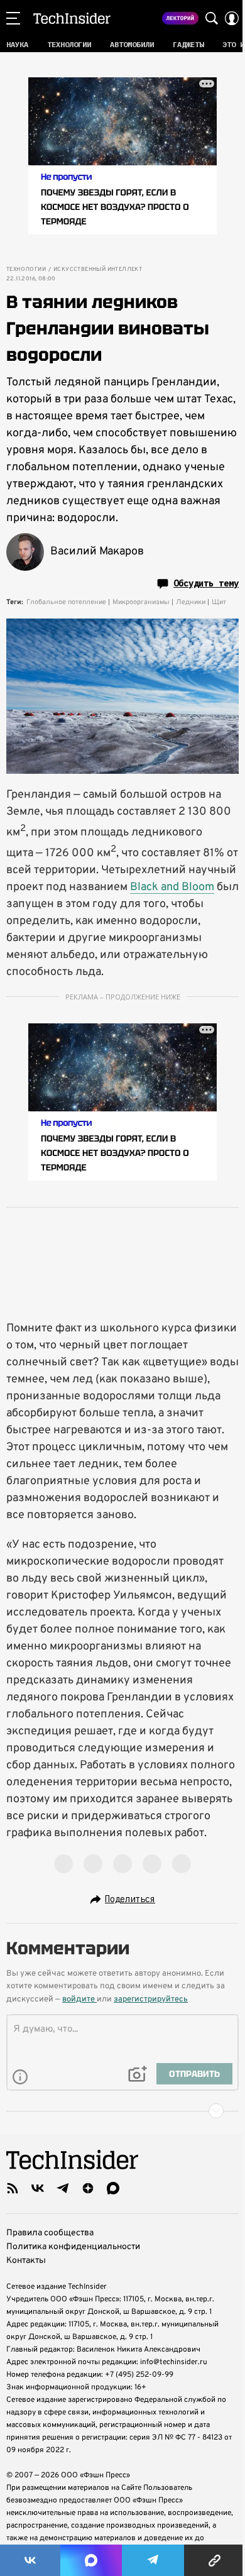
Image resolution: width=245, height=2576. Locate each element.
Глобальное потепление (66, 602)
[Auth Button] (232, 18)
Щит (219, 602)
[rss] (13, 2188)
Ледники (191, 602)
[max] (113, 2188)
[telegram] (63, 2188)
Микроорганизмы (141, 602)
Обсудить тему (206, 583)
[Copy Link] (215, 2560)
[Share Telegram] (153, 2560)
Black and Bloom (172, 887)
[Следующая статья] (122, 2111)
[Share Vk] (30, 2560)
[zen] (88, 2188)
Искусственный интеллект (98, 270)
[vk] (38, 2188)
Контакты (26, 2261)
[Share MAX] (91, 2560)
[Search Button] (212, 18)
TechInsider (72, 18)
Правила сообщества (50, 2233)
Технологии (26, 270)
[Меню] (13, 18)
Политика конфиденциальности (73, 2247)
